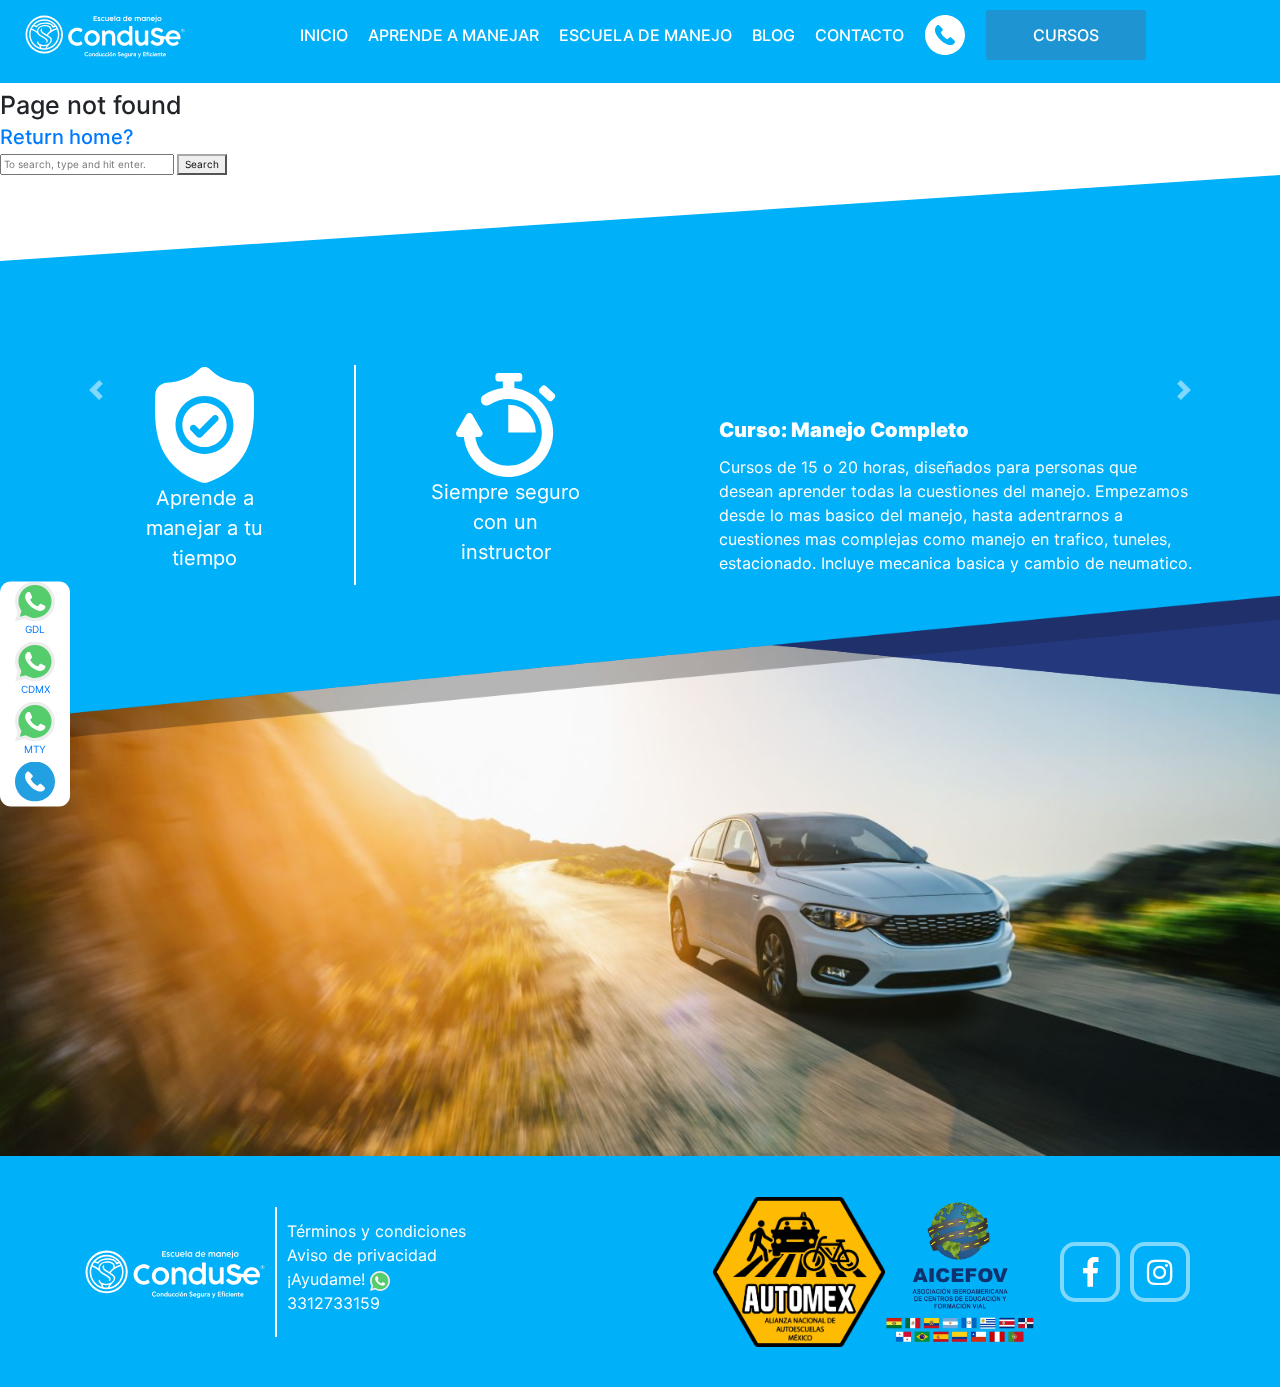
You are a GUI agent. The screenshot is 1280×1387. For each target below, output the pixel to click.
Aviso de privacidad (362, 1255)
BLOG (773, 35)
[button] (96, 390)
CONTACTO (859, 35)
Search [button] (202, 164)
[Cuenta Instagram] (1160, 1272)
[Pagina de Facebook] (1090, 1272)
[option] (640, 475)
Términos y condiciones (376, 1231)
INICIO (324, 35)
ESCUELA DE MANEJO (645, 35)
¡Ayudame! (328, 1279)
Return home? (67, 137)
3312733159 (333, 1303)
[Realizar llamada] (35, 780)
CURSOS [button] (1066, 35)
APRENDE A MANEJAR (453, 35)
